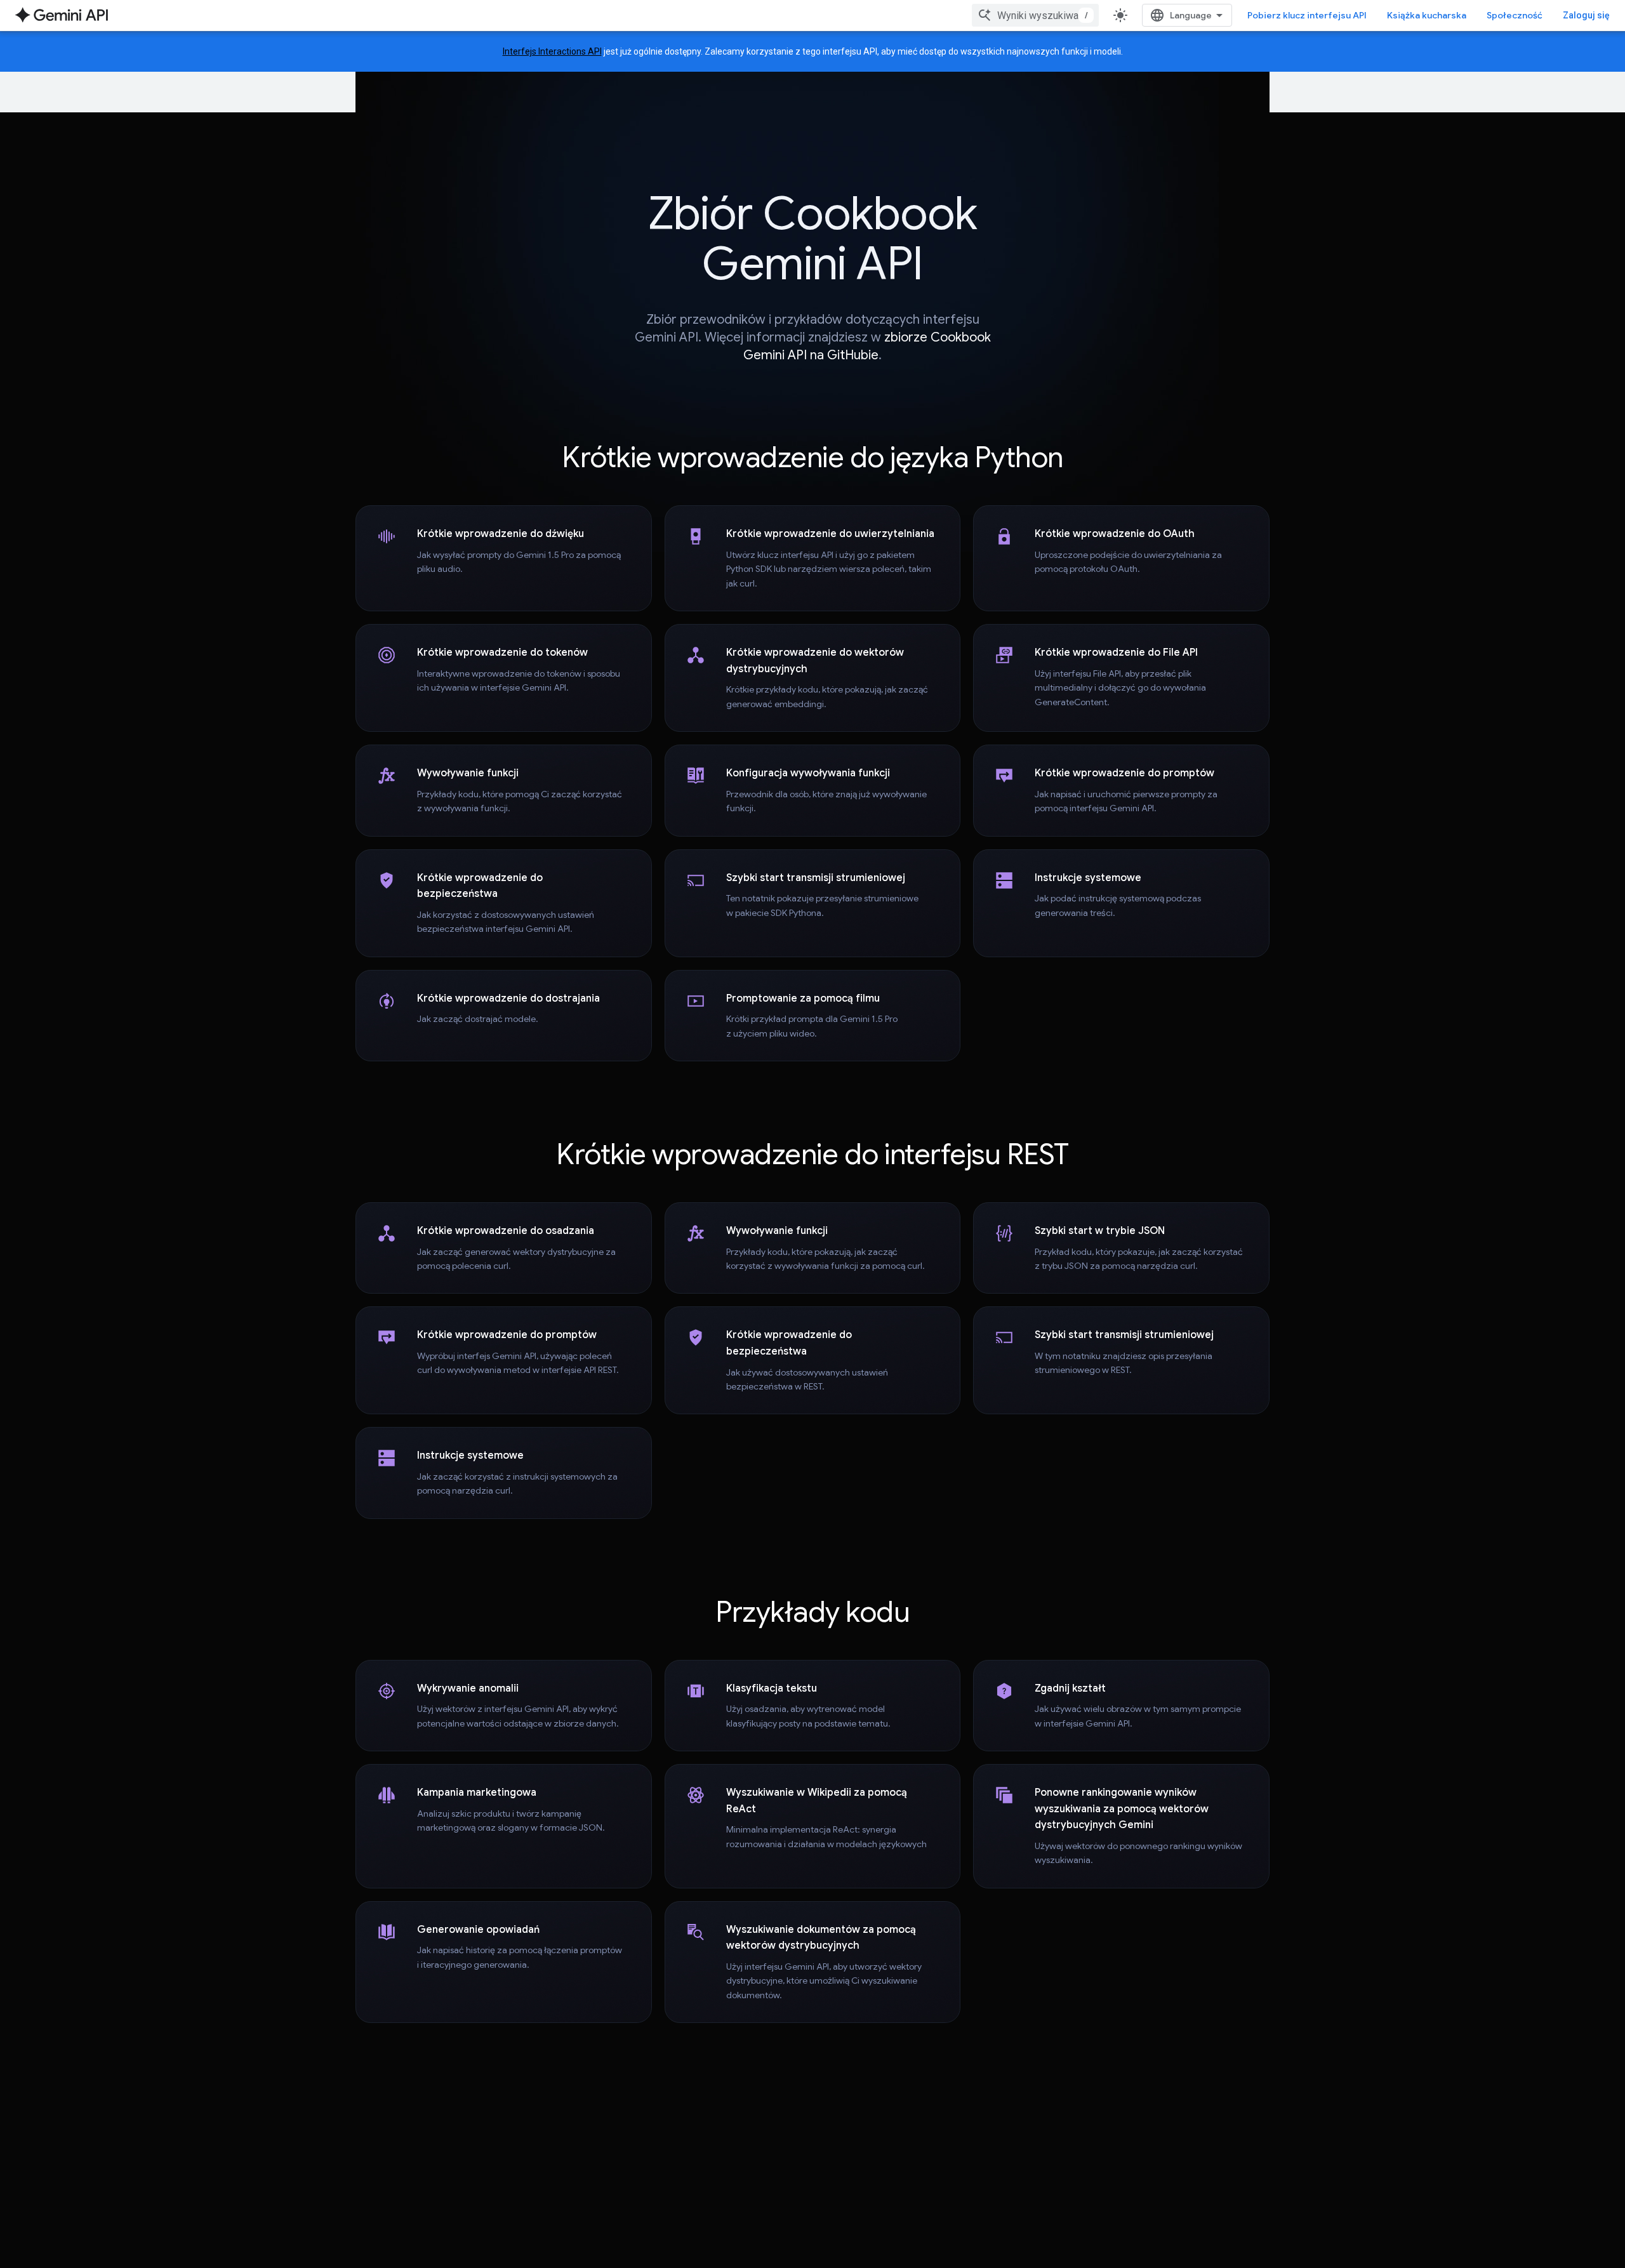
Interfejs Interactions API (552, 51)
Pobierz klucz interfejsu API (1307, 15)
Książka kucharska (1427, 15)
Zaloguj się (1586, 15)
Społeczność (1515, 15)
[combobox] (1035, 15)
